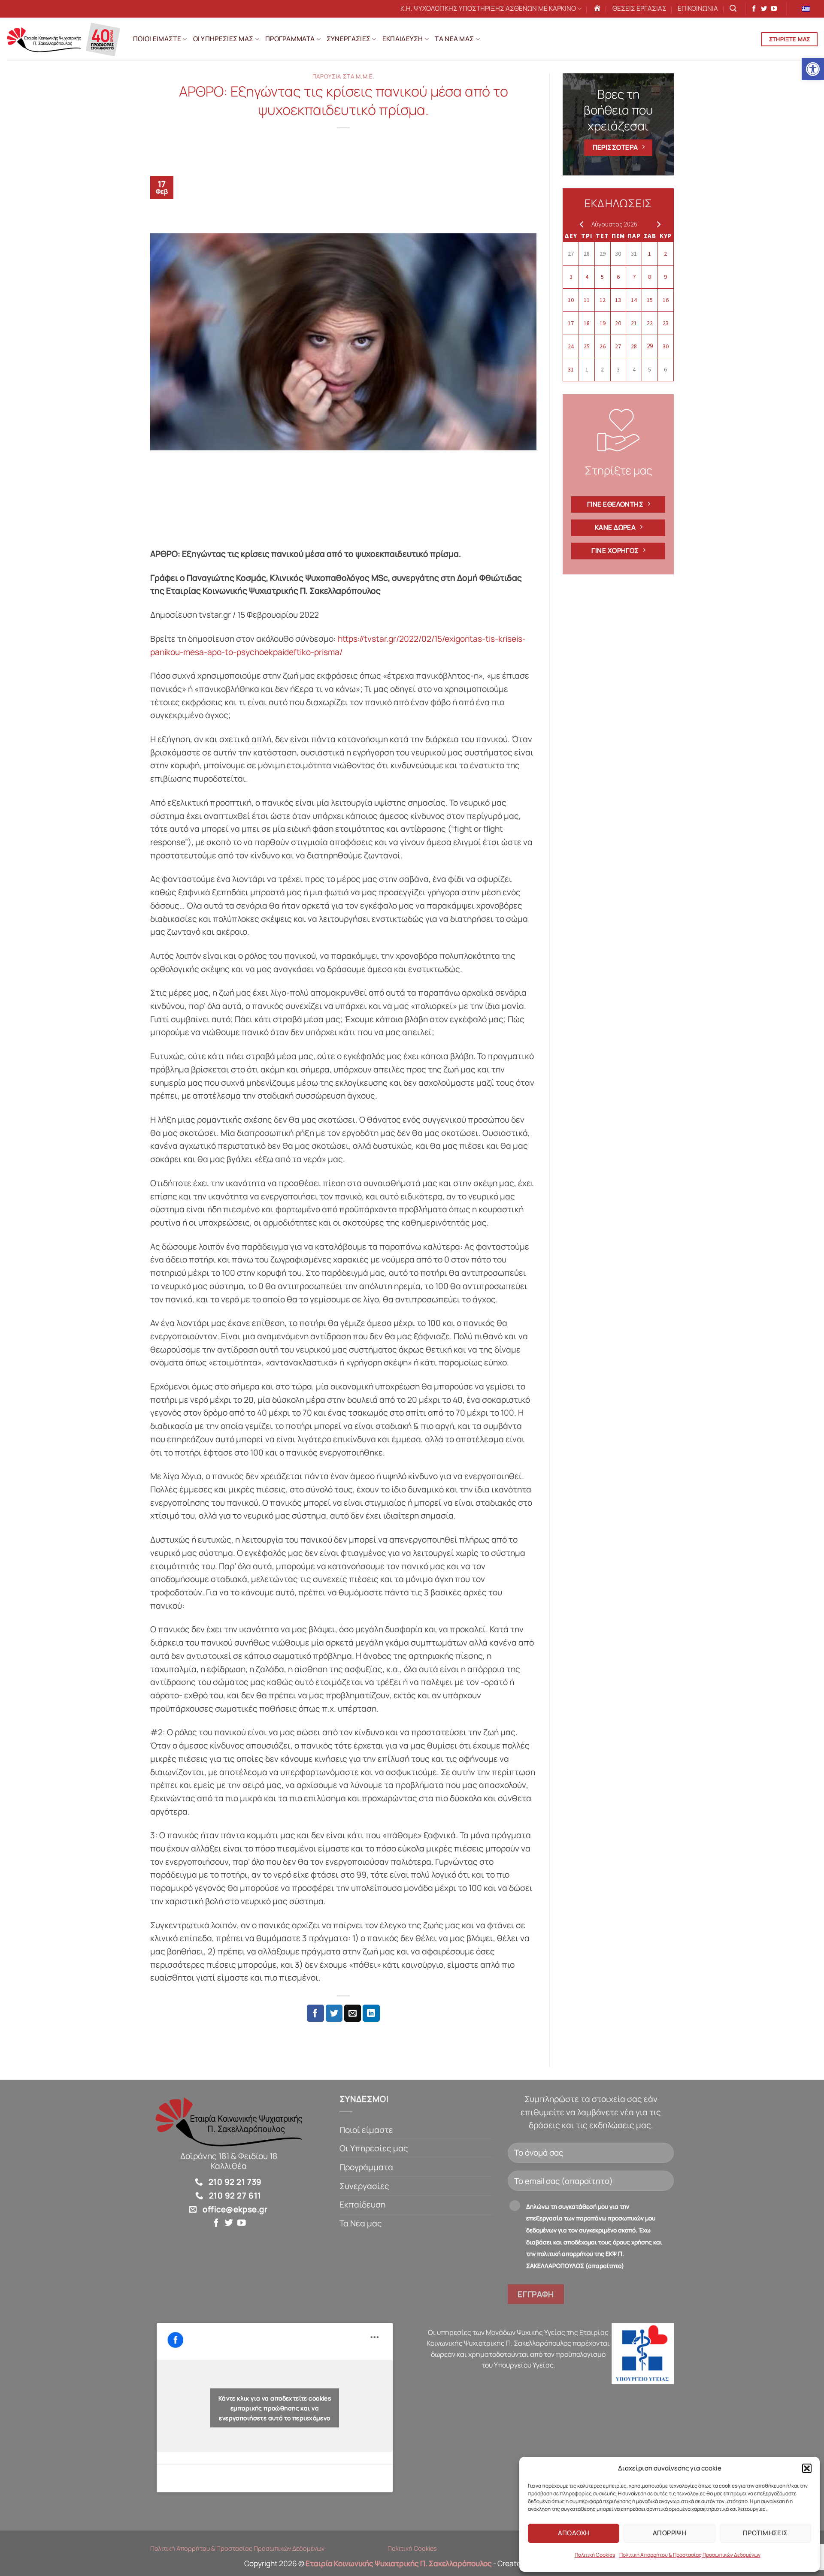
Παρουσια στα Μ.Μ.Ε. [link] (344, 76)
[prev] (580, 224)
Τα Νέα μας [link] (361, 2223)
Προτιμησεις (765, 2533)
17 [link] (571, 323)
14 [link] (634, 300)
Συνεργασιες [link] (348, 39)
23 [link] (666, 323)
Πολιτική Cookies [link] (595, 2555)
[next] (657, 224)
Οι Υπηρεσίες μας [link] (374, 2148)
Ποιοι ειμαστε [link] (157, 39)
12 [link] (603, 300)
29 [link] (603, 254)
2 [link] (665, 254)
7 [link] (634, 277)
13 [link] (618, 300)
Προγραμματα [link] (290, 39)
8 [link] (650, 277)
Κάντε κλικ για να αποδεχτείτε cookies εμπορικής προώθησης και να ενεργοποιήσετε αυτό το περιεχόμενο (275, 2408)
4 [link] (587, 277)
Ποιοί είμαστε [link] (366, 2130)
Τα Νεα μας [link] (454, 39)
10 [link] (571, 300)
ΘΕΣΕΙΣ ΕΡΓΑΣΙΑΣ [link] (639, 8)
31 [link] (634, 254)
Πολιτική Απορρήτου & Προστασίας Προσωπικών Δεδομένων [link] (690, 2555)
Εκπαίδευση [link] (362, 2205)
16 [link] (666, 300)
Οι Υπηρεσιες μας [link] (223, 39)
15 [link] (650, 300)
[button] (807, 2468)
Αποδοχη (574, 2533)
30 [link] (618, 254)
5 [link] (602, 277)
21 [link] (634, 323)
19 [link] (603, 323)
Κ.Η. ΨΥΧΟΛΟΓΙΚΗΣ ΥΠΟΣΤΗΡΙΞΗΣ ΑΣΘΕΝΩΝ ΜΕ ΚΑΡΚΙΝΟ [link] (488, 8)
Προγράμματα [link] (366, 2167)
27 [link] (571, 254)
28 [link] (587, 254)
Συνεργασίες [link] (364, 2186)
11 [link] (587, 300)
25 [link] (587, 346)
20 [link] (618, 323)
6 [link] (618, 277)
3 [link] (571, 277)
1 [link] (650, 254)
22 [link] (650, 323)
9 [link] (665, 277)
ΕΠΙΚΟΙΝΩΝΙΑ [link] (698, 8)
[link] (813, 69)
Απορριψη (670, 2533)
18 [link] (587, 323)
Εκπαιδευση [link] (403, 39)
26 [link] (603, 346)
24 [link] (571, 346)
